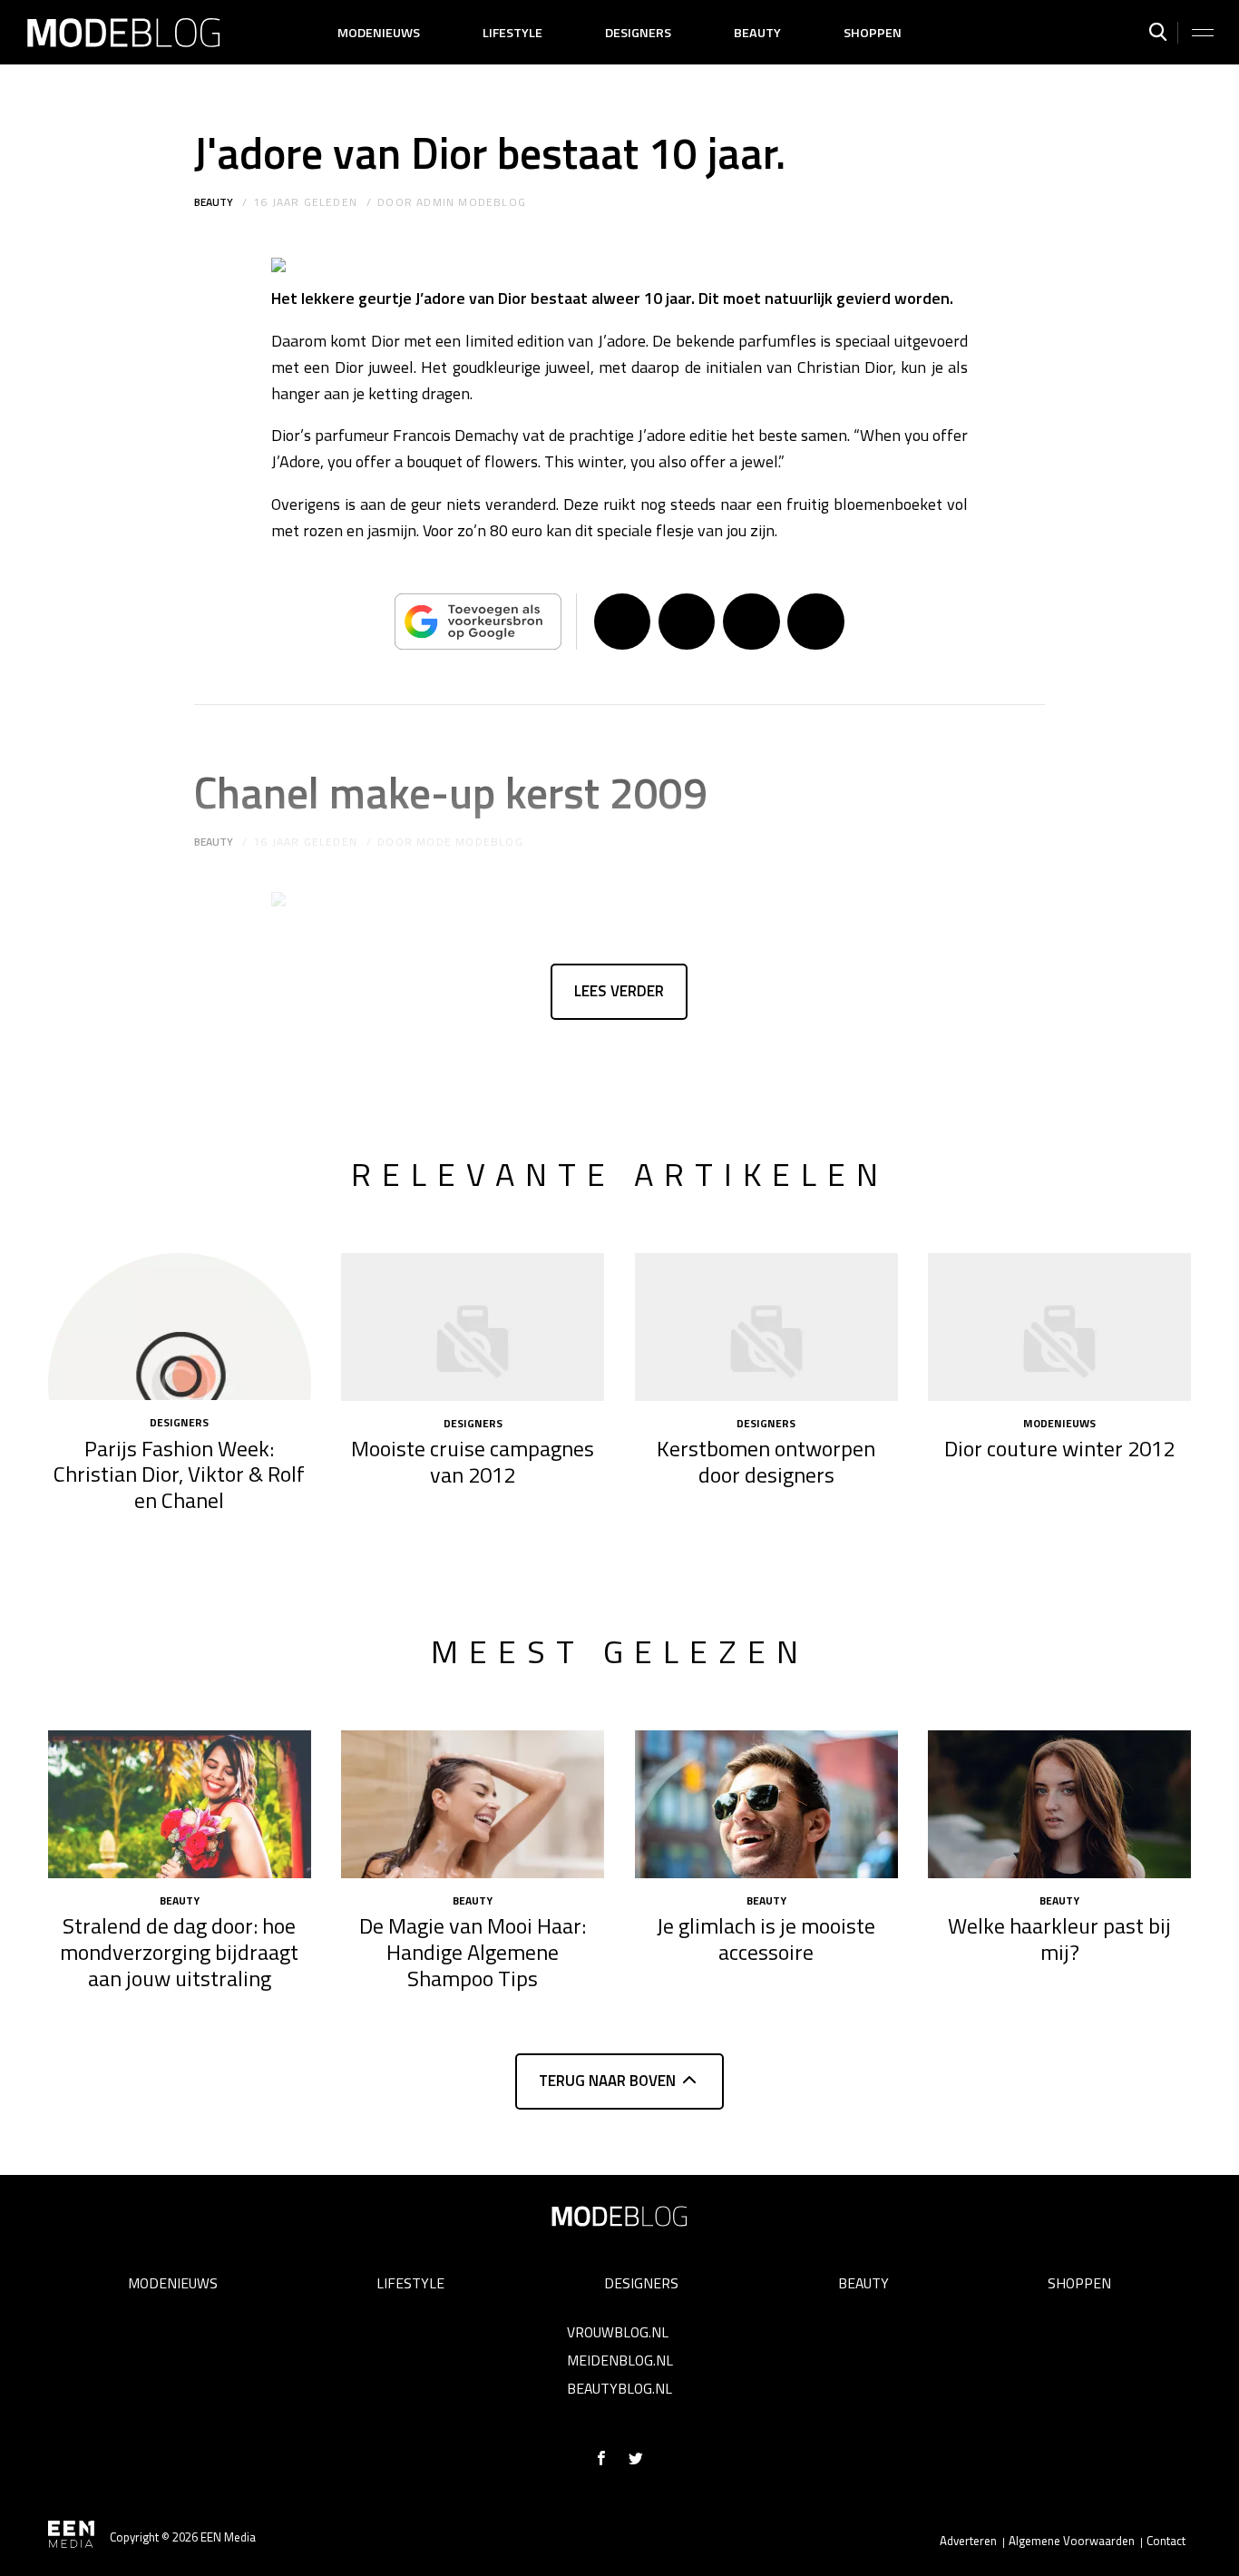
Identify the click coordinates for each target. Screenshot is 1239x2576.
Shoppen (873, 33)
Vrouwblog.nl (618, 2332)
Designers (638, 33)
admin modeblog (471, 202)
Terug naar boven (607, 2081)
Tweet (687, 622)
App (815, 622)
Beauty (757, 33)
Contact (1166, 2541)
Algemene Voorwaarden (1072, 2541)
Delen (622, 622)
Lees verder (619, 991)
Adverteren (968, 2541)
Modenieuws (379, 33)
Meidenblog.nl (620, 2360)
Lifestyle (512, 33)
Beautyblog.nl (619, 2388)
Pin (751, 622)
